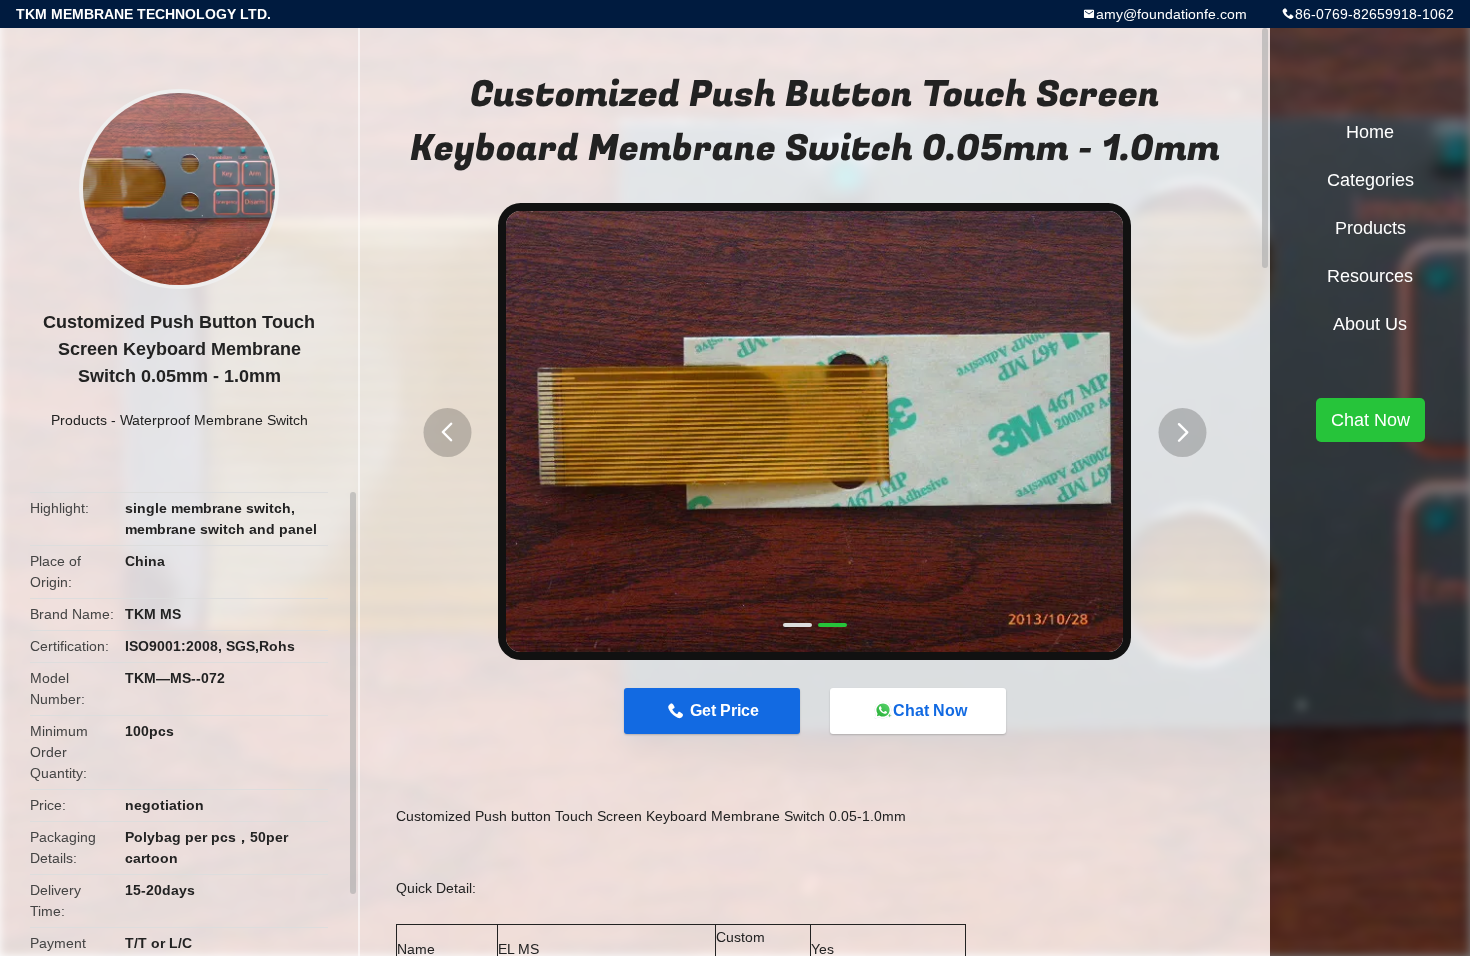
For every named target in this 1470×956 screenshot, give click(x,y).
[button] (447, 432)
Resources (1370, 276)
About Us (1370, 324)
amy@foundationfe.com (1171, 14)
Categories (1370, 180)
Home (1370, 132)
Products (79, 420)
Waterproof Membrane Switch (214, 420)
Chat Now (930, 710)
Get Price (724, 710)
